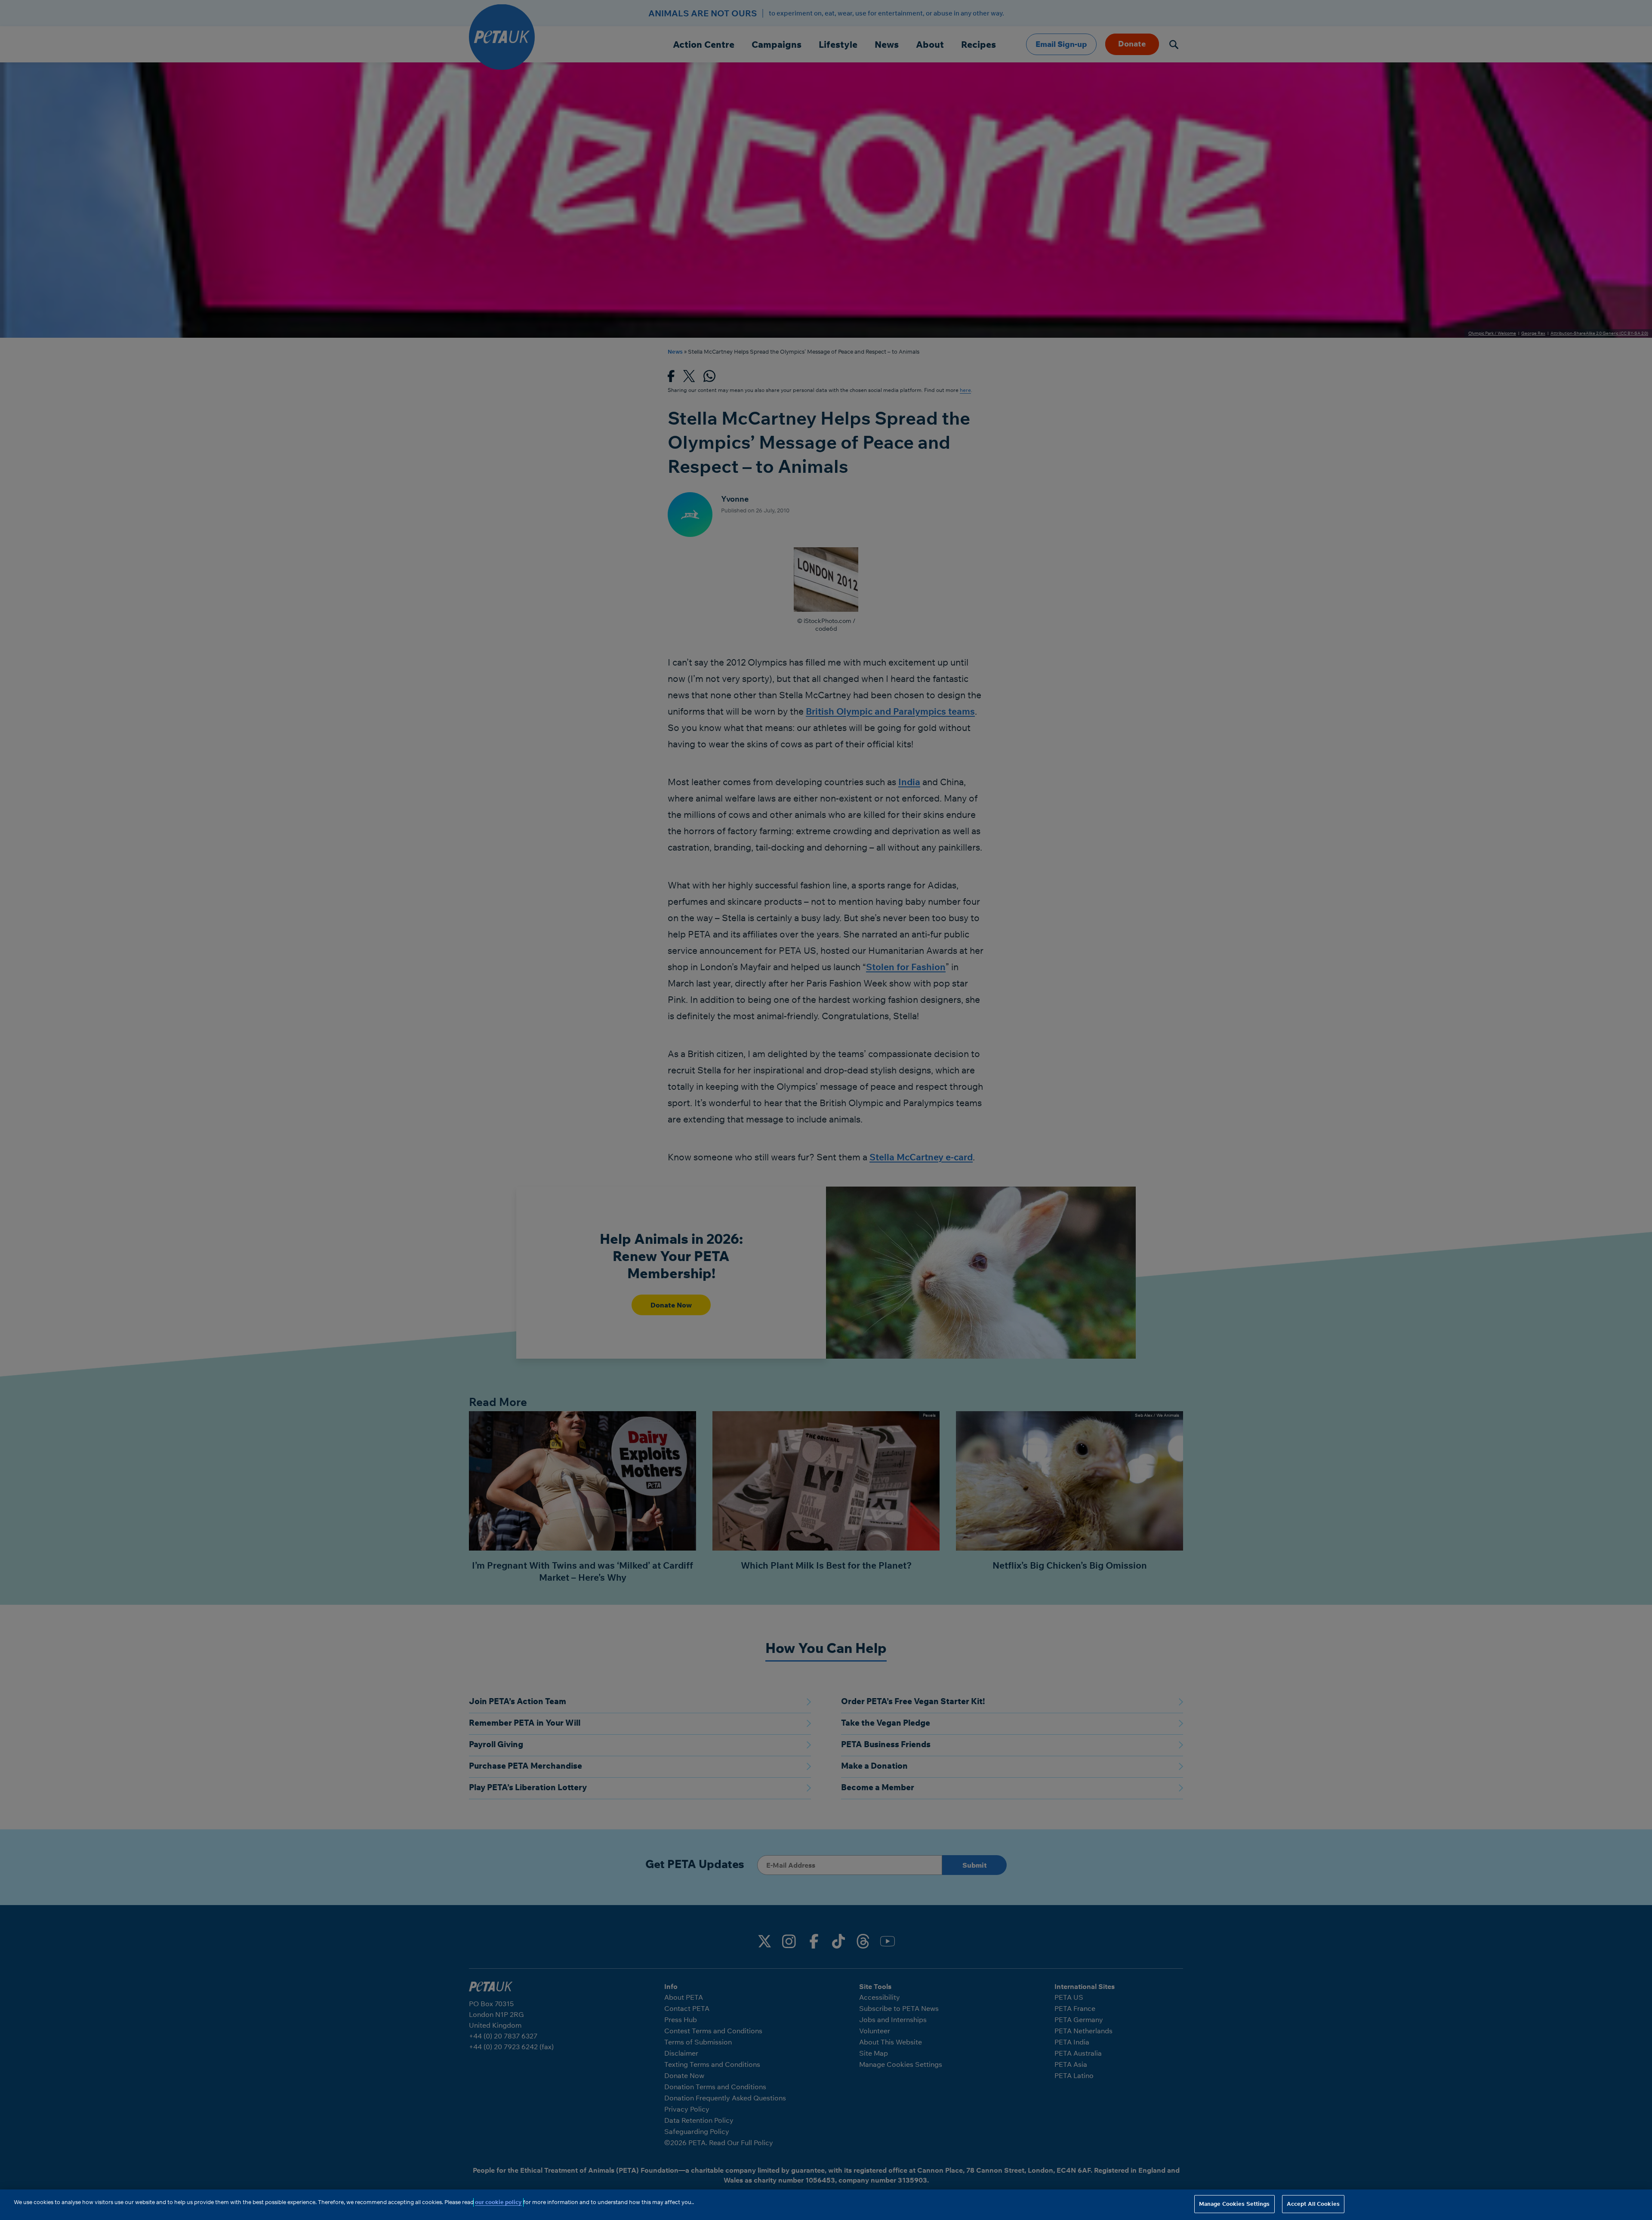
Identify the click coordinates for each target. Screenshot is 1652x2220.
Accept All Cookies (1313, 2204)
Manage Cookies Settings (1234, 2204)
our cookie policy (498, 2202)
